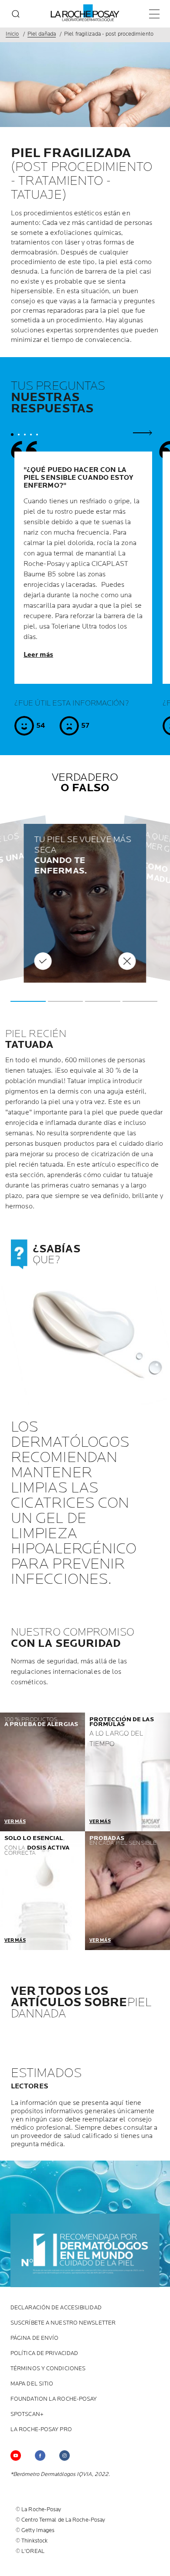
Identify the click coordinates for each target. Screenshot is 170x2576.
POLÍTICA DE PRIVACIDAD (44, 2354)
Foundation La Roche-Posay (54, 2399)
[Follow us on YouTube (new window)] (16, 2456)
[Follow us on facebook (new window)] (40, 2456)
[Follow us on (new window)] (65, 2456)
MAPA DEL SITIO (32, 2384)
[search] (16, 14)
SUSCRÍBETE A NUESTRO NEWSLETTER (63, 2323)
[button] (28, 1001)
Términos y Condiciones (48, 2369)
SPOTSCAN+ (27, 2414)
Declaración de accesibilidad (56, 2308)
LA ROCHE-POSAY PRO (41, 2430)
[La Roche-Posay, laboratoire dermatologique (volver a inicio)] (85, 13)
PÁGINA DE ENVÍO (35, 2338)
